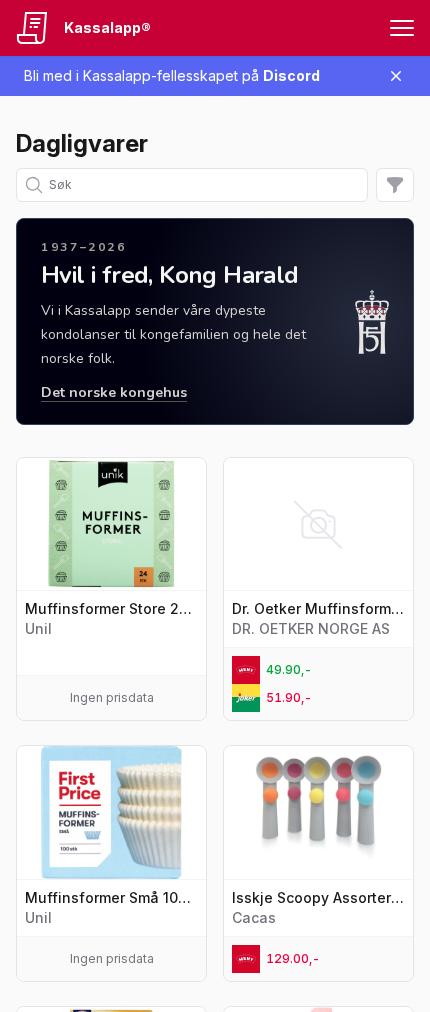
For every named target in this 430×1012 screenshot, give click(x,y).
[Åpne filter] (395, 185)
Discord (291, 75)
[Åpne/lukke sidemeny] (402, 28)
